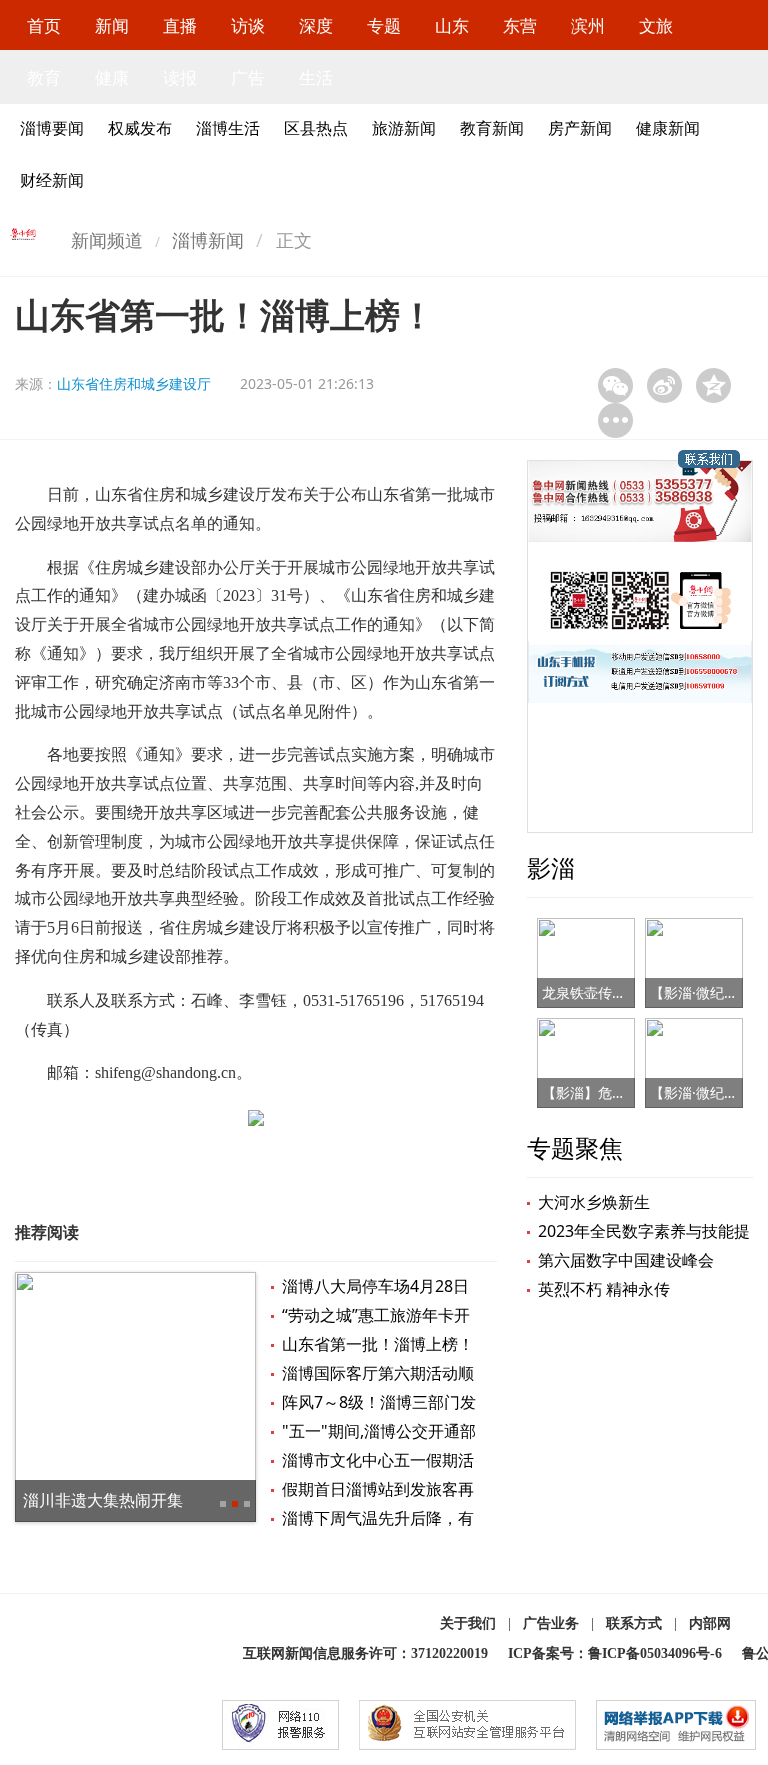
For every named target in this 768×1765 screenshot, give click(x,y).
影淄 (551, 867)
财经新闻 (52, 180)
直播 (180, 25)
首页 (44, 25)
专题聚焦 (575, 1147)
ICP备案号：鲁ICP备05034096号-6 (615, 1653)
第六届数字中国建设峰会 (626, 1260)
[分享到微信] (615, 385)
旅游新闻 (404, 128)
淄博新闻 (208, 240)
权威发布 (140, 128)
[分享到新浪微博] (664, 385)
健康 (112, 77)
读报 (180, 77)
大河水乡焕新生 (594, 1202)
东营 (520, 25)
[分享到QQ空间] (713, 385)
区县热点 (316, 128)
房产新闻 (580, 128)
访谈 (248, 25)
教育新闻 (492, 128)
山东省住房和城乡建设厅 (134, 383)
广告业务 (551, 1623)
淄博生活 (228, 128)
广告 (248, 77)
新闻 (112, 25)
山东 (452, 25)
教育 (44, 77)
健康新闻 (668, 128)
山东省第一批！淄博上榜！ (378, 1344)
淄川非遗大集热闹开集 (103, 1500)
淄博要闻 (52, 128)
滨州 (588, 25)
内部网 (710, 1623)
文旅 (656, 25)
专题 (384, 25)
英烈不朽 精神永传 (604, 1289)
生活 (316, 77)
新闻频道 (107, 240)
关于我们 (468, 1623)
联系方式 (634, 1623)
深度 (316, 25)
